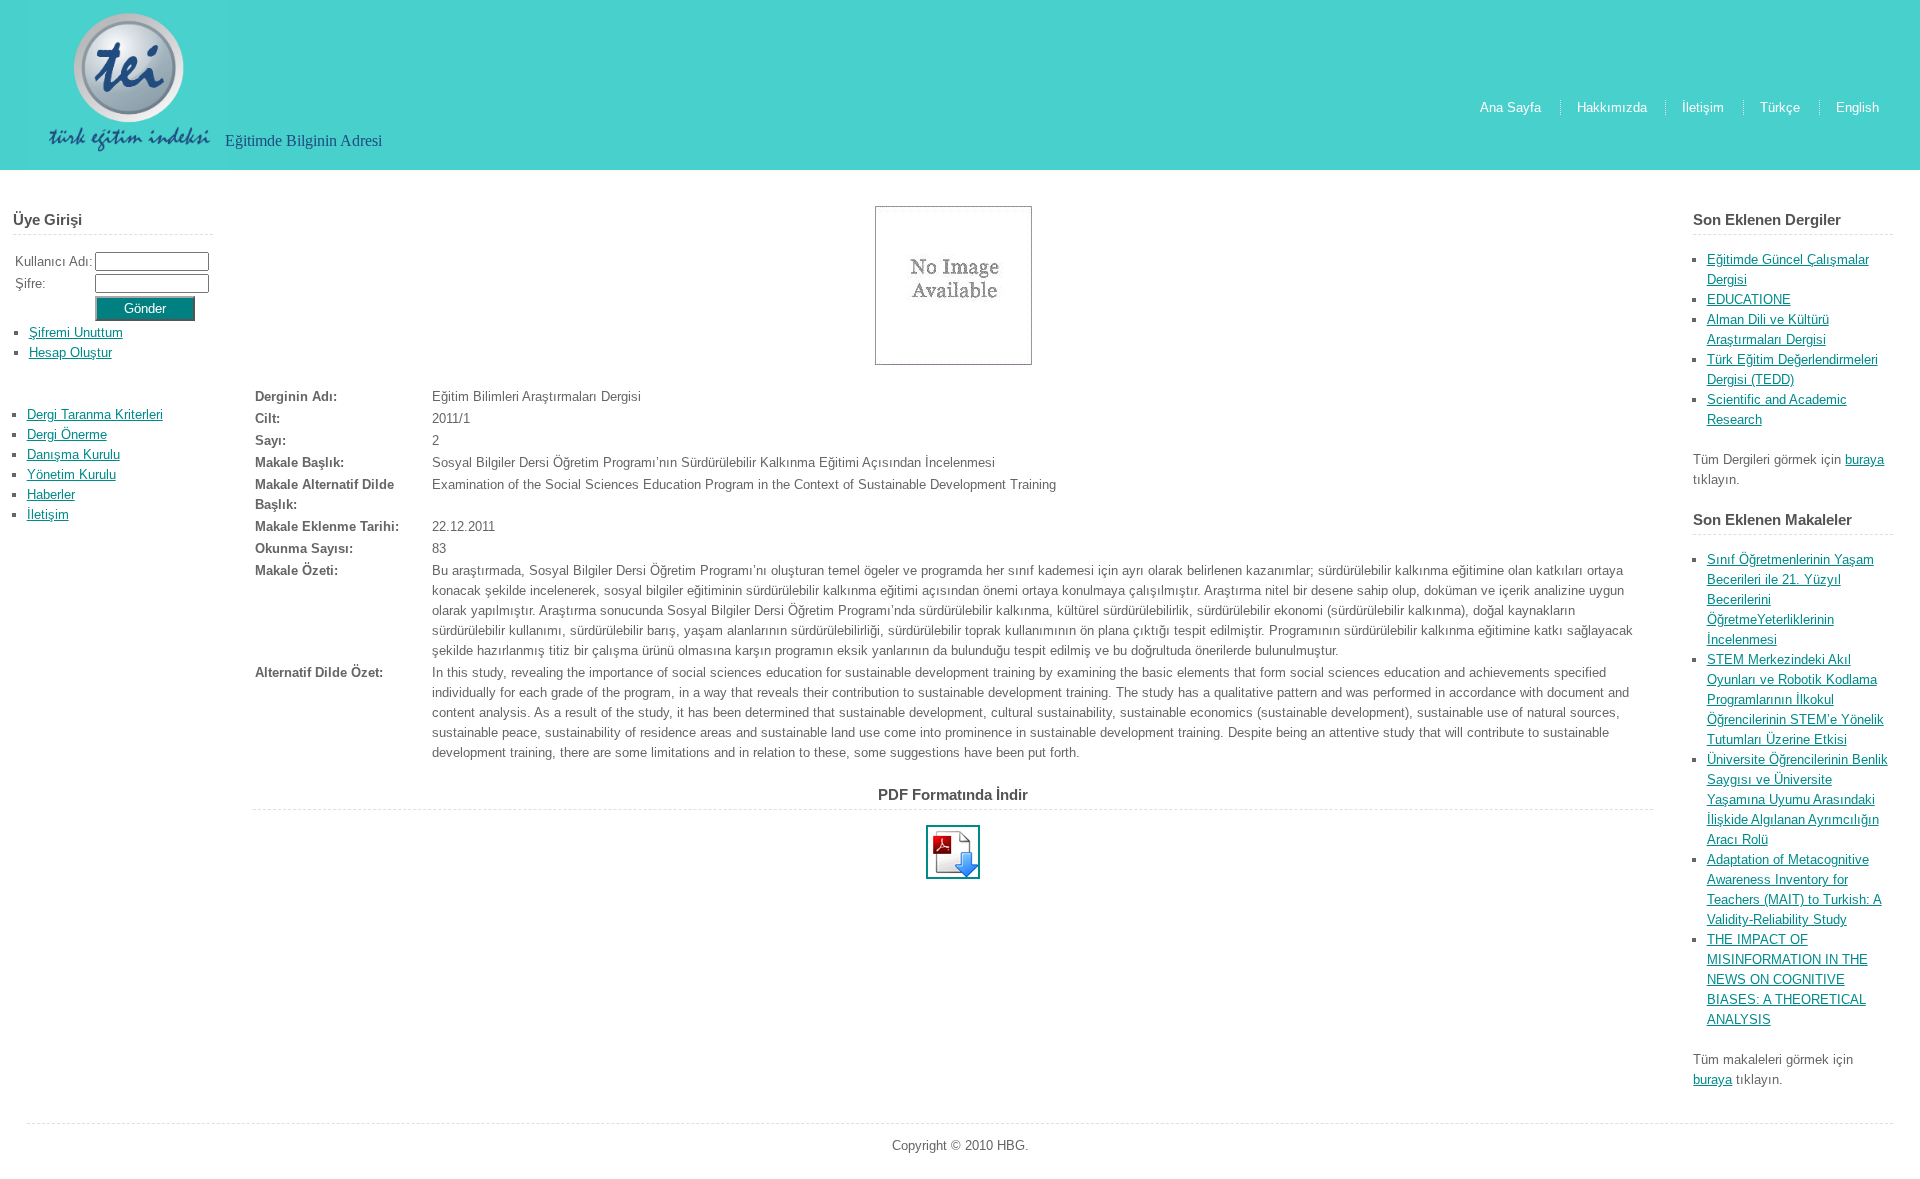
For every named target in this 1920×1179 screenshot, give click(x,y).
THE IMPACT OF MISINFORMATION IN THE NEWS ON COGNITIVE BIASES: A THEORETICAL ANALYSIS (1787, 979)
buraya (1864, 459)
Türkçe (1780, 107)
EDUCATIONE (1749, 299)
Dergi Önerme (67, 434)
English (1857, 107)
